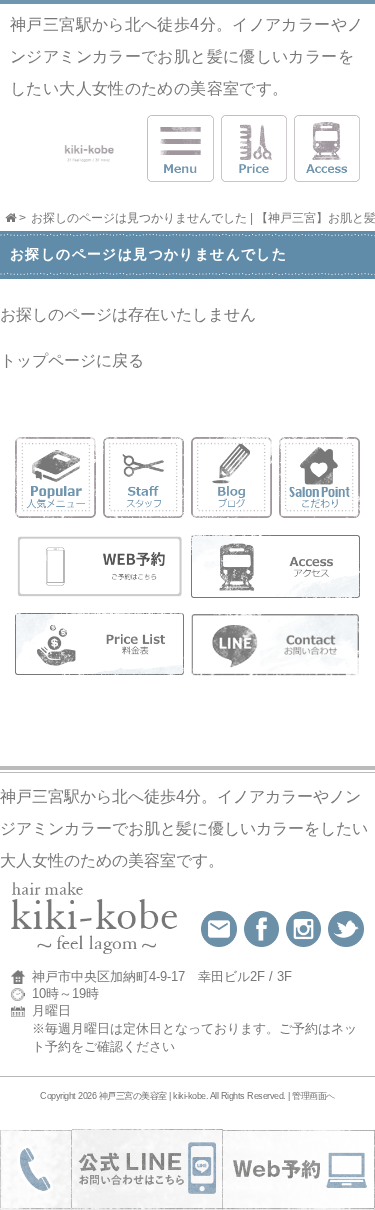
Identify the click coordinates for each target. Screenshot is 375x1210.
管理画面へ (313, 1096)
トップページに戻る (72, 360)
